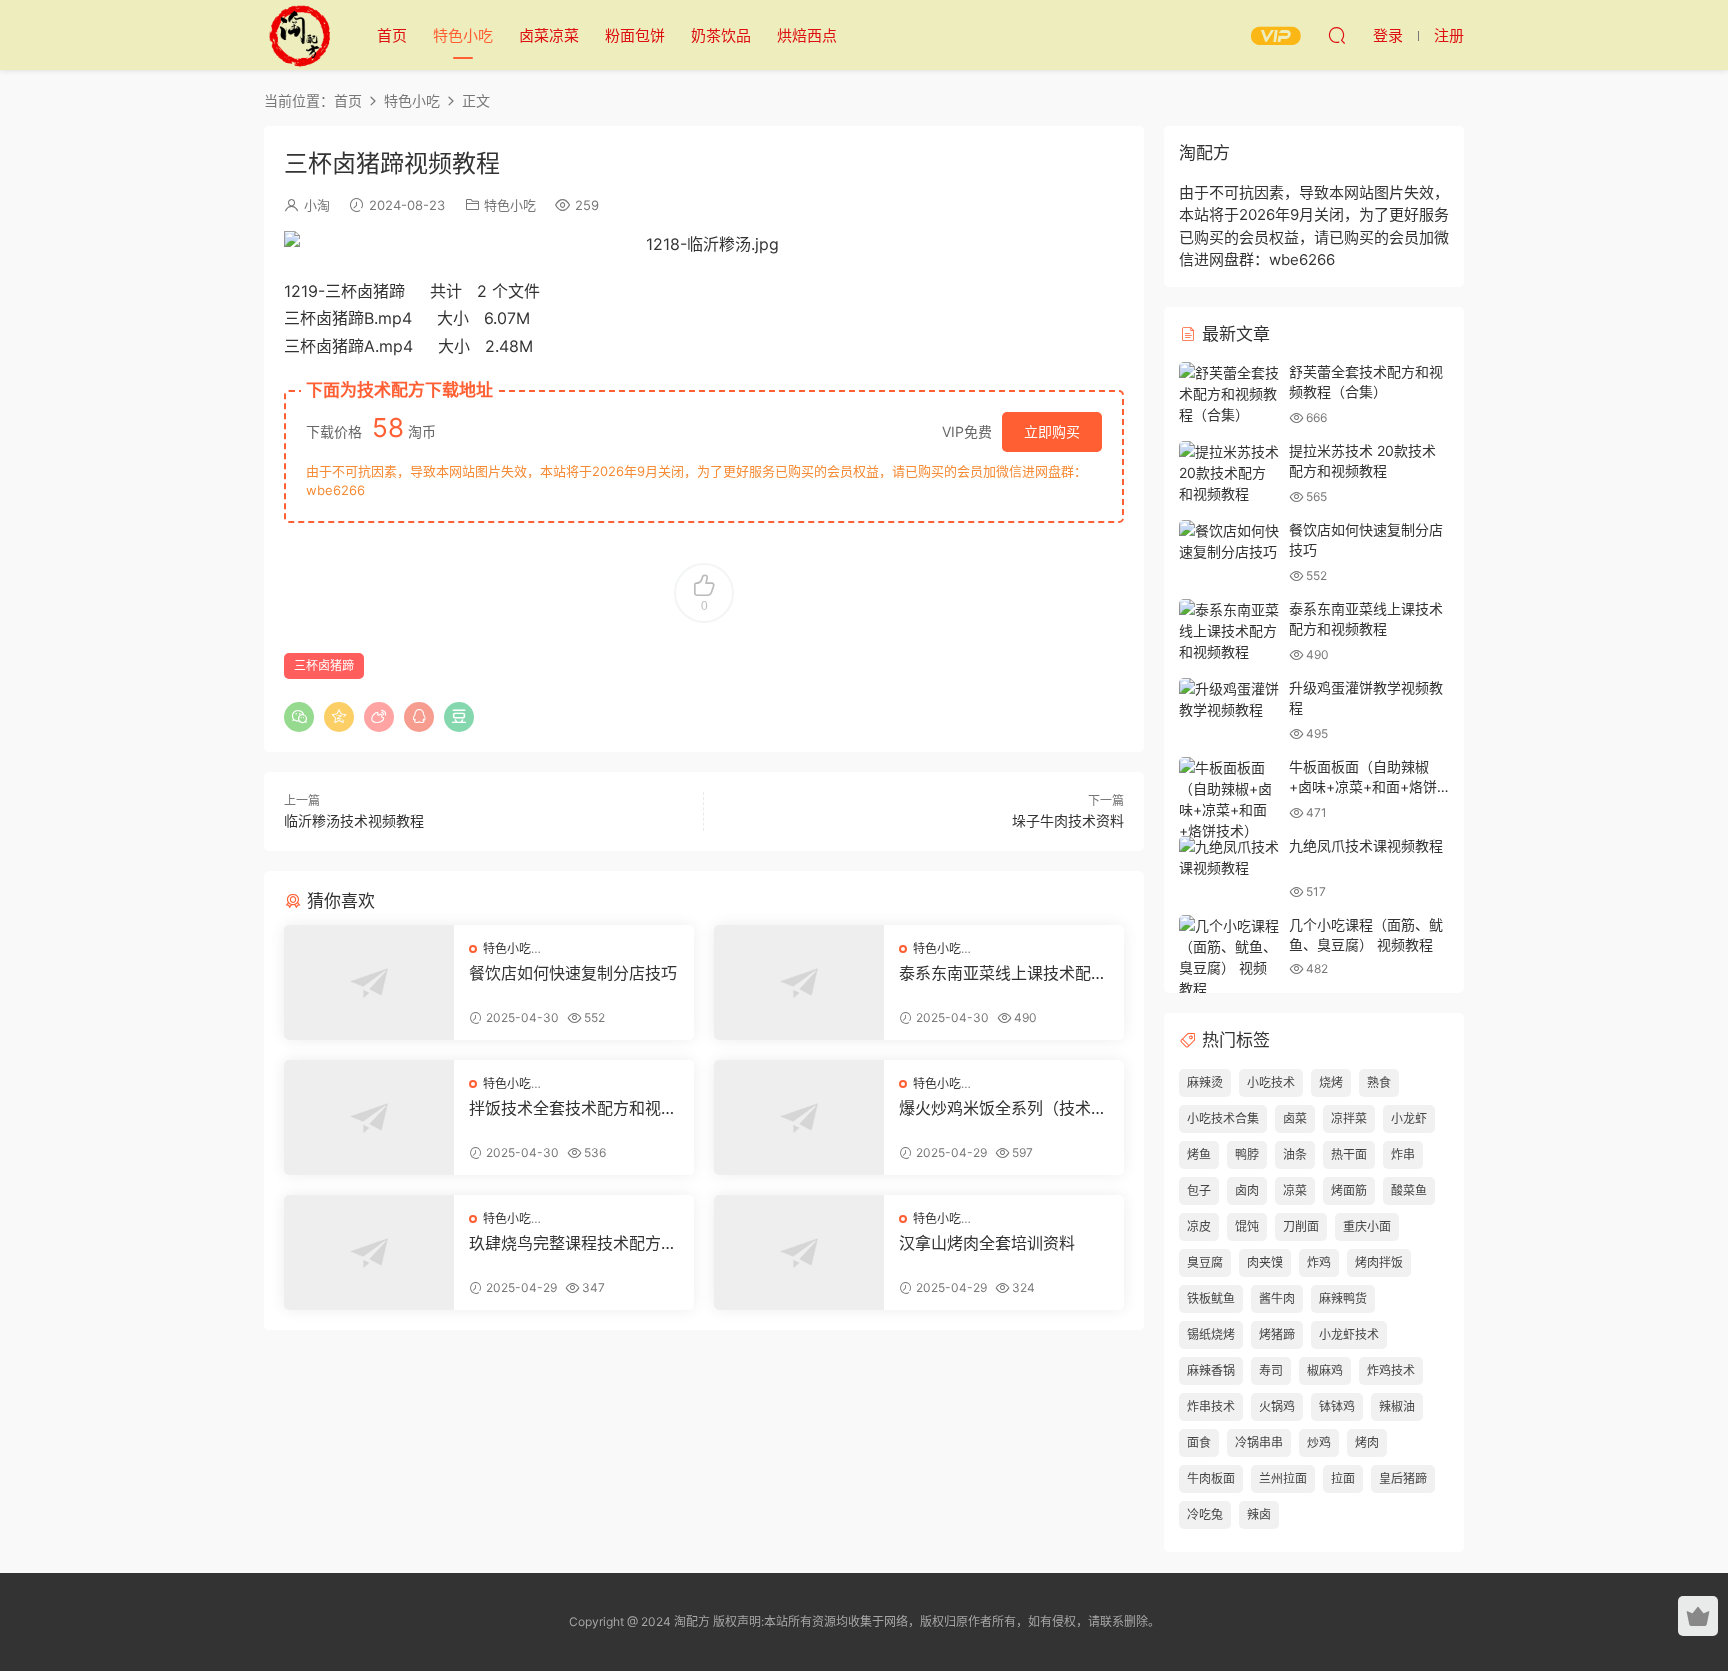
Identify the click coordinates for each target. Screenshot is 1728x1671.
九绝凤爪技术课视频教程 (1366, 845)
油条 (1295, 1154)
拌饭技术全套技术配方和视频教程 (573, 1108)
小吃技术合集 (1223, 1118)
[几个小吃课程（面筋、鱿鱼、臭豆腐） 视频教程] (1229, 957)
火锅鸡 (1277, 1406)
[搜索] (1337, 35)
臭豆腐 (1205, 1262)
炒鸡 (1319, 1442)
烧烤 (1331, 1082)
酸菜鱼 (1409, 1190)
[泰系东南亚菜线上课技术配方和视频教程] (799, 982)
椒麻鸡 (1325, 1370)
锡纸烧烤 (1211, 1334)
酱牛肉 (1277, 1298)
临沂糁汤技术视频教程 (354, 820)
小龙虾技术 (1349, 1334)
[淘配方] (299, 35)
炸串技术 (1211, 1406)
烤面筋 (1349, 1190)
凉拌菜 (1349, 1118)
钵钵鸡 (1337, 1406)
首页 (392, 35)
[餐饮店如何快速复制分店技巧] (369, 982)
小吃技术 (1271, 1082)
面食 (1199, 1442)
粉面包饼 (635, 35)
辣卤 (1259, 1514)
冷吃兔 (1205, 1514)
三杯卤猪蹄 (324, 665)
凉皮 (1199, 1226)
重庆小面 (1367, 1226)
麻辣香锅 (1211, 1370)
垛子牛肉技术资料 (1068, 820)
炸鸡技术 (1391, 1370)
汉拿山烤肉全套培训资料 (987, 1243)
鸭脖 (1247, 1154)
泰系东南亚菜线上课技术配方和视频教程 (1003, 973)
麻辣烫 (1205, 1082)
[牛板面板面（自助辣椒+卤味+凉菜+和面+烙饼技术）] (1229, 799)
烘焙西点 (807, 35)
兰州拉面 (1283, 1478)
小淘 (317, 205)
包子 (1199, 1190)
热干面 (1349, 1154)
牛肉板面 (1211, 1478)
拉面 (1343, 1478)
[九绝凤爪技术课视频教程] (1229, 857)
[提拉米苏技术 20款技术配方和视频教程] (1229, 472)
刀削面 (1301, 1226)
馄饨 (1247, 1226)
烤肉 (1367, 1442)
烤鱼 (1199, 1154)
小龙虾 (1409, 1118)
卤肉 (1247, 1190)
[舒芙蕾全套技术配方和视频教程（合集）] (1229, 393)
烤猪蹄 (1277, 1334)
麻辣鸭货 (1343, 1298)
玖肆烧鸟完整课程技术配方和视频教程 (573, 1243)
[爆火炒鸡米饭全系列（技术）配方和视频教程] (799, 1117)
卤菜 (1295, 1118)
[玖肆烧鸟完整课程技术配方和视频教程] (369, 1252)
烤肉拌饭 (1379, 1262)
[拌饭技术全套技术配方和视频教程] (369, 1117)
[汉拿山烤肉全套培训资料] (799, 1252)
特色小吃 (463, 35)
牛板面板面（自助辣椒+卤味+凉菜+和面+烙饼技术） (1363, 786)
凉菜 (1295, 1190)
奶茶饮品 (721, 35)
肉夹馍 (1265, 1262)
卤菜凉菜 (549, 35)
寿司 (1271, 1370)
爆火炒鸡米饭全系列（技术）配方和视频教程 (1003, 1108)
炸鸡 (1319, 1262)
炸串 (1403, 1154)
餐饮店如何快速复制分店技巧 (573, 973)
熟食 (1379, 1082)
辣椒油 (1397, 1406)
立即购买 (1052, 431)
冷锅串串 (1259, 1442)
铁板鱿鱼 (1211, 1298)
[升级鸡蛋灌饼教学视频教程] (1229, 699)
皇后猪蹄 (1403, 1478)
